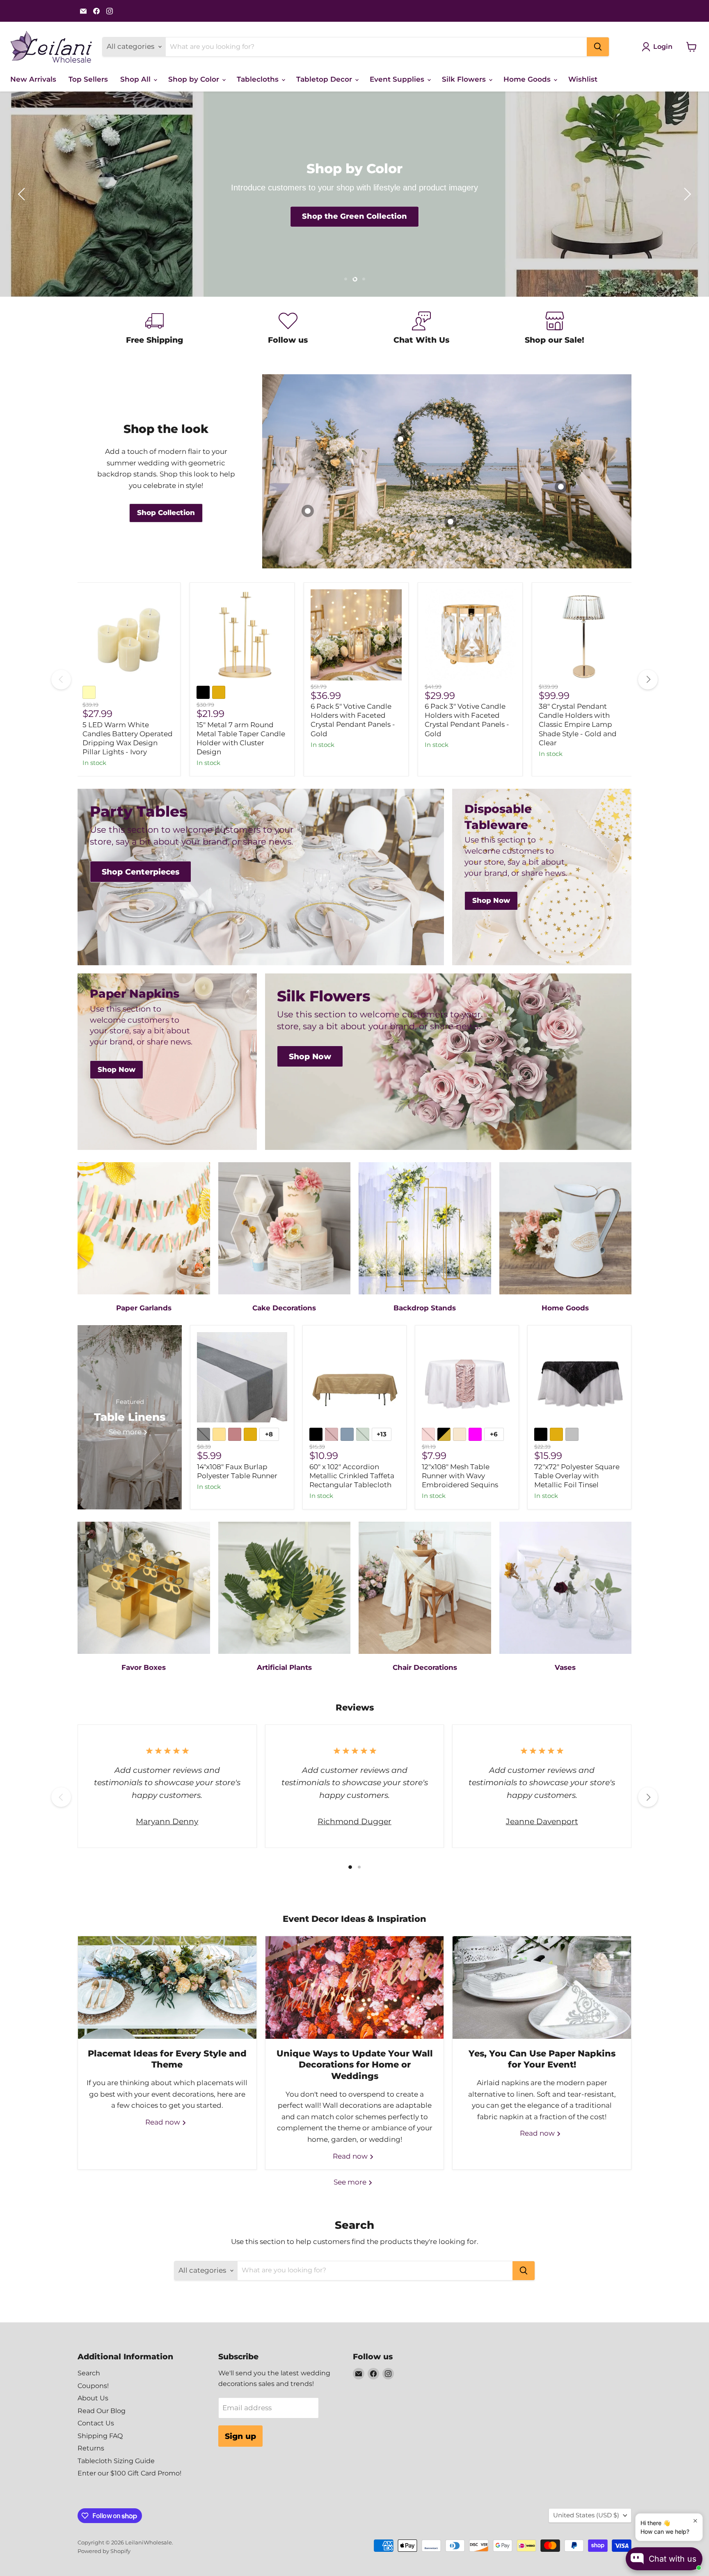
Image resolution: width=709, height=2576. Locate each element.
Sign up (240, 2436)
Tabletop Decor (325, 79)
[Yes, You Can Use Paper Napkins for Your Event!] (542, 1988)
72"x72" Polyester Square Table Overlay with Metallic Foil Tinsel (577, 1476)
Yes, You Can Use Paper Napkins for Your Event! (542, 2059)
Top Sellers (88, 79)
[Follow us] (288, 329)
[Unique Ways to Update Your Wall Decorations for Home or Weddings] (355, 1988)
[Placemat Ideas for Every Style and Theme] (167, 1988)
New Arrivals (33, 79)
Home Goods (528, 79)
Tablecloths (259, 79)
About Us (93, 2398)
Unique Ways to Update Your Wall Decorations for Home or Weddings (355, 2064)
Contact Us (96, 2423)
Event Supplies (398, 79)
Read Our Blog (102, 2411)
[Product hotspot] (451, 522)
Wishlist (583, 79)
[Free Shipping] (154, 329)
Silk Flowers (465, 79)
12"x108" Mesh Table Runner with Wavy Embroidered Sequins (460, 1476)
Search (89, 2373)
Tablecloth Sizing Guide (116, 2461)
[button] (23, 194)
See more (351, 2182)
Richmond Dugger (354, 1821)
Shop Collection (354, 217)
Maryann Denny (167, 1821)
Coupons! (93, 2386)
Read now (164, 2122)
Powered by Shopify (104, 2551)
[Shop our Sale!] (555, 329)
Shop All (136, 79)
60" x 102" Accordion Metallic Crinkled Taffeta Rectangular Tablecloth (352, 1476)
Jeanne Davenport (542, 1821)
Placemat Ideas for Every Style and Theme (167, 2059)
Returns (91, 2448)
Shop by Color (195, 79)
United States (586, 2515)
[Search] (598, 47)
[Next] (648, 680)
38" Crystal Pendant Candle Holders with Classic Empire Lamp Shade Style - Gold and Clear (578, 725)
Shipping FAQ (100, 2436)
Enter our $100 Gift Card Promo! (129, 2473)
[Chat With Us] (421, 329)
